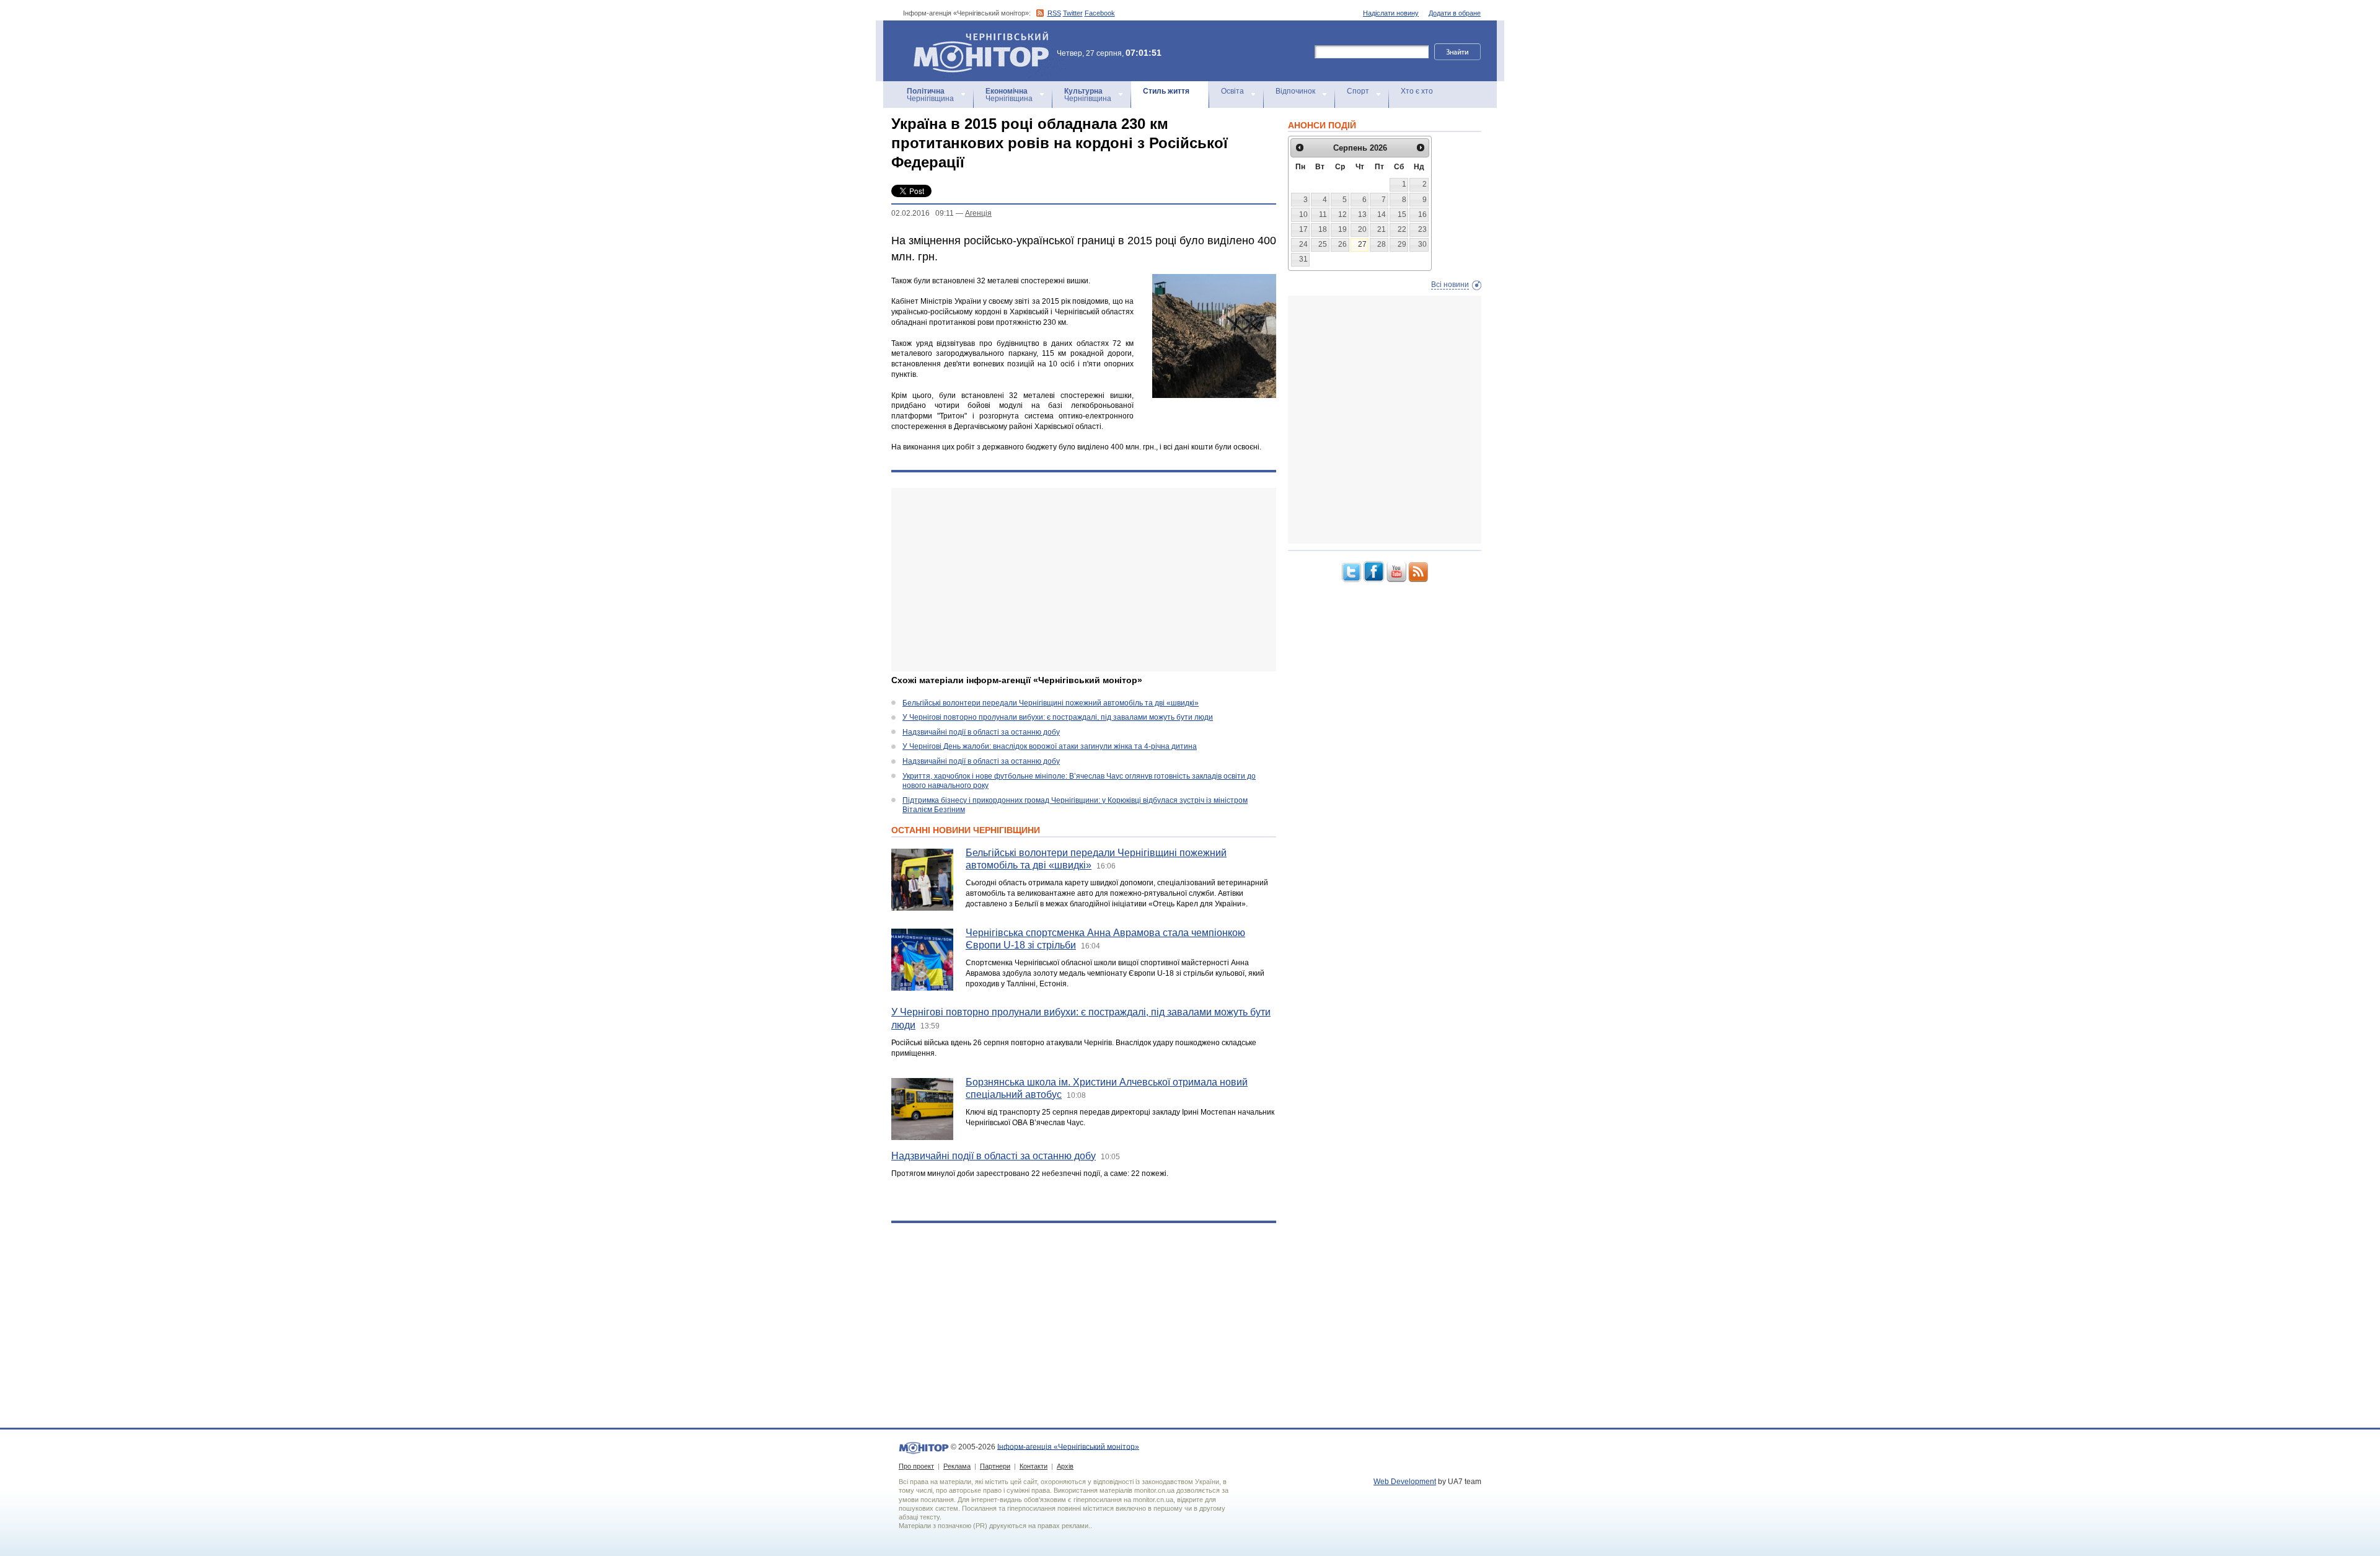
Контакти (1034, 1466)
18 (1323, 229)
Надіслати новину (1391, 13)
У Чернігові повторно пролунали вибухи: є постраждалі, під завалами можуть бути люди (1058, 717)
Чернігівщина (930, 95)
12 (1342, 214)
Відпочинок (1295, 91)
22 (1402, 229)
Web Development (1405, 1482)
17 (1303, 229)
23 (1422, 229)
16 (1422, 214)
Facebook (1100, 13)
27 (1362, 244)
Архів (1065, 1466)
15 (1402, 214)
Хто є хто (1417, 91)
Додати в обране (1455, 13)
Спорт (1358, 91)
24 (1303, 244)
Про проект (916, 1466)
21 (1382, 229)
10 (1303, 214)
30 (1422, 244)
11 (1323, 214)
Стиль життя (1166, 91)
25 (1323, 244)
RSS (1054, 13)
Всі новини (1450, 285)
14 (1382, 214)
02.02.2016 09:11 (923, 213)
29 (1402, 244)
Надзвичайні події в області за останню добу (981, 732)
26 (1342, 244)
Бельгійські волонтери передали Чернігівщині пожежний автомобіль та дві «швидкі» (1051, 703)
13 (1362, 214)
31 (1303, 259)
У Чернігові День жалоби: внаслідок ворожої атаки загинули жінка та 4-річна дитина (1050, 746)
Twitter (1073, 13)
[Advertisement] (1084, 580)
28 (1382, 244)
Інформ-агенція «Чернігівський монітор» (975, 37)
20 (1362, 229)
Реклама (957, 1466)
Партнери (995, 1466)
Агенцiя (978, 213)
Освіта (1232, 91)
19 (1342, 229)
